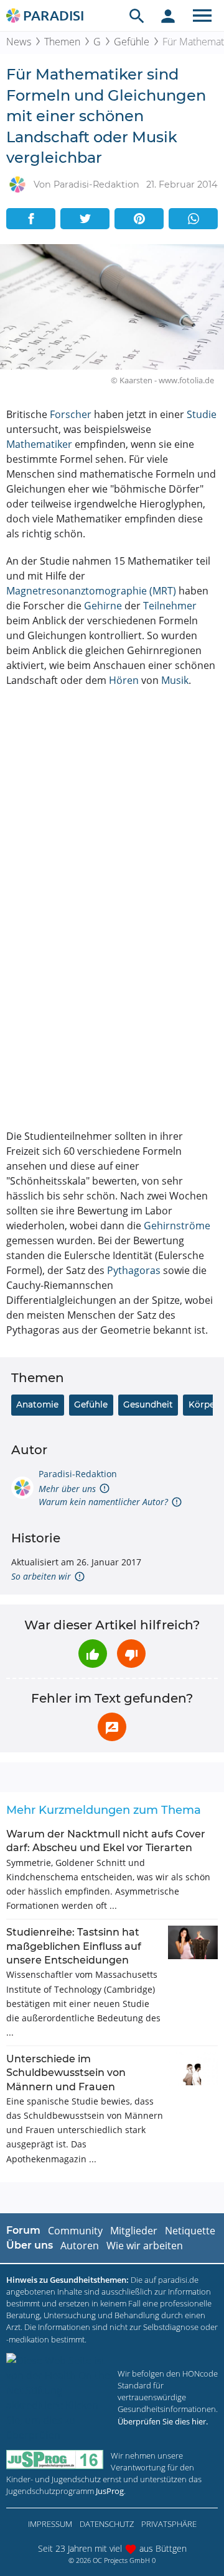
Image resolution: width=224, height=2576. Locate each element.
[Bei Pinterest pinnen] (139, 219)
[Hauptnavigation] (202, 16)
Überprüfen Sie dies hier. (163, 2421)
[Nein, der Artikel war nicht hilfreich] (131, 1654)
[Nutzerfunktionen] (168, 16)
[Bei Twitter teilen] (85, 219)
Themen (62, 42)
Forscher (71, 414)
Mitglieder (134, 2231)
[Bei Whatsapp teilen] (193, 219)
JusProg (110, 2491)
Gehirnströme (177, 1226)
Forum (23, 2230)
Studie (202, 414)
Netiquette (190, 2231)
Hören (124, 680)
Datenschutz (107, 2524)
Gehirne (103, 606)
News (19, 42)
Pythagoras (134, 1270)
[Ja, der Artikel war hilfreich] (93, 1654)
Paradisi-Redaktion (78, 1474)
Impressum (50, 2524)
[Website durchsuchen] (137, 16)
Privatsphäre (169, 2524)
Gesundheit (148, 1404)
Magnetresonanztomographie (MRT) (91, 591)
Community (75, 2231)
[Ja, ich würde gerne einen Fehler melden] (112, 1727)
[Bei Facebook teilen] (31, 219)
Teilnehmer (170, 606)
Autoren (80, 2246)
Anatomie (37, 1404)
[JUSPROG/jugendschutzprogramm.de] (55, 2460)
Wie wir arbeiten (145, 2246)
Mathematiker (39, 444)
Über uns (30, 2245)
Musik (175, 680)
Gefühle (132, 42)
